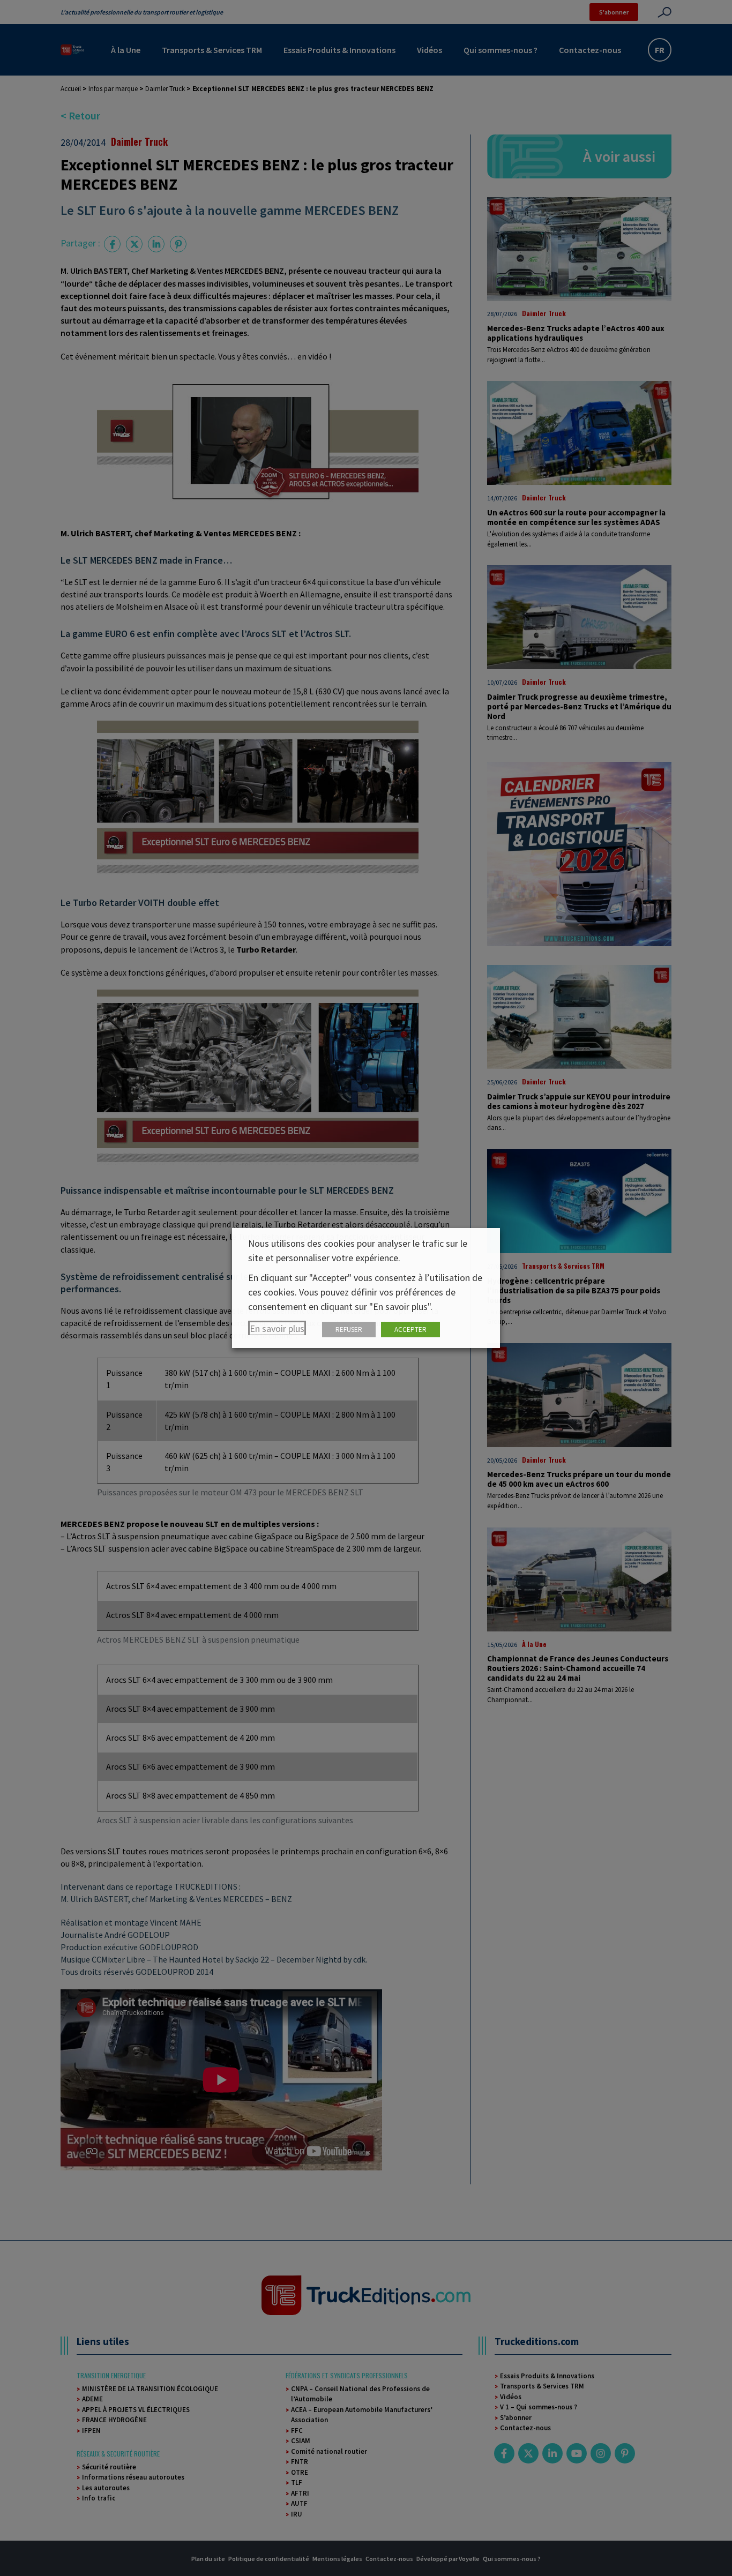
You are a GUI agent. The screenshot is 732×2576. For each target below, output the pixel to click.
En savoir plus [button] (277, 1328)
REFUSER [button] (349, 1330)
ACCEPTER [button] (410, 1330)
